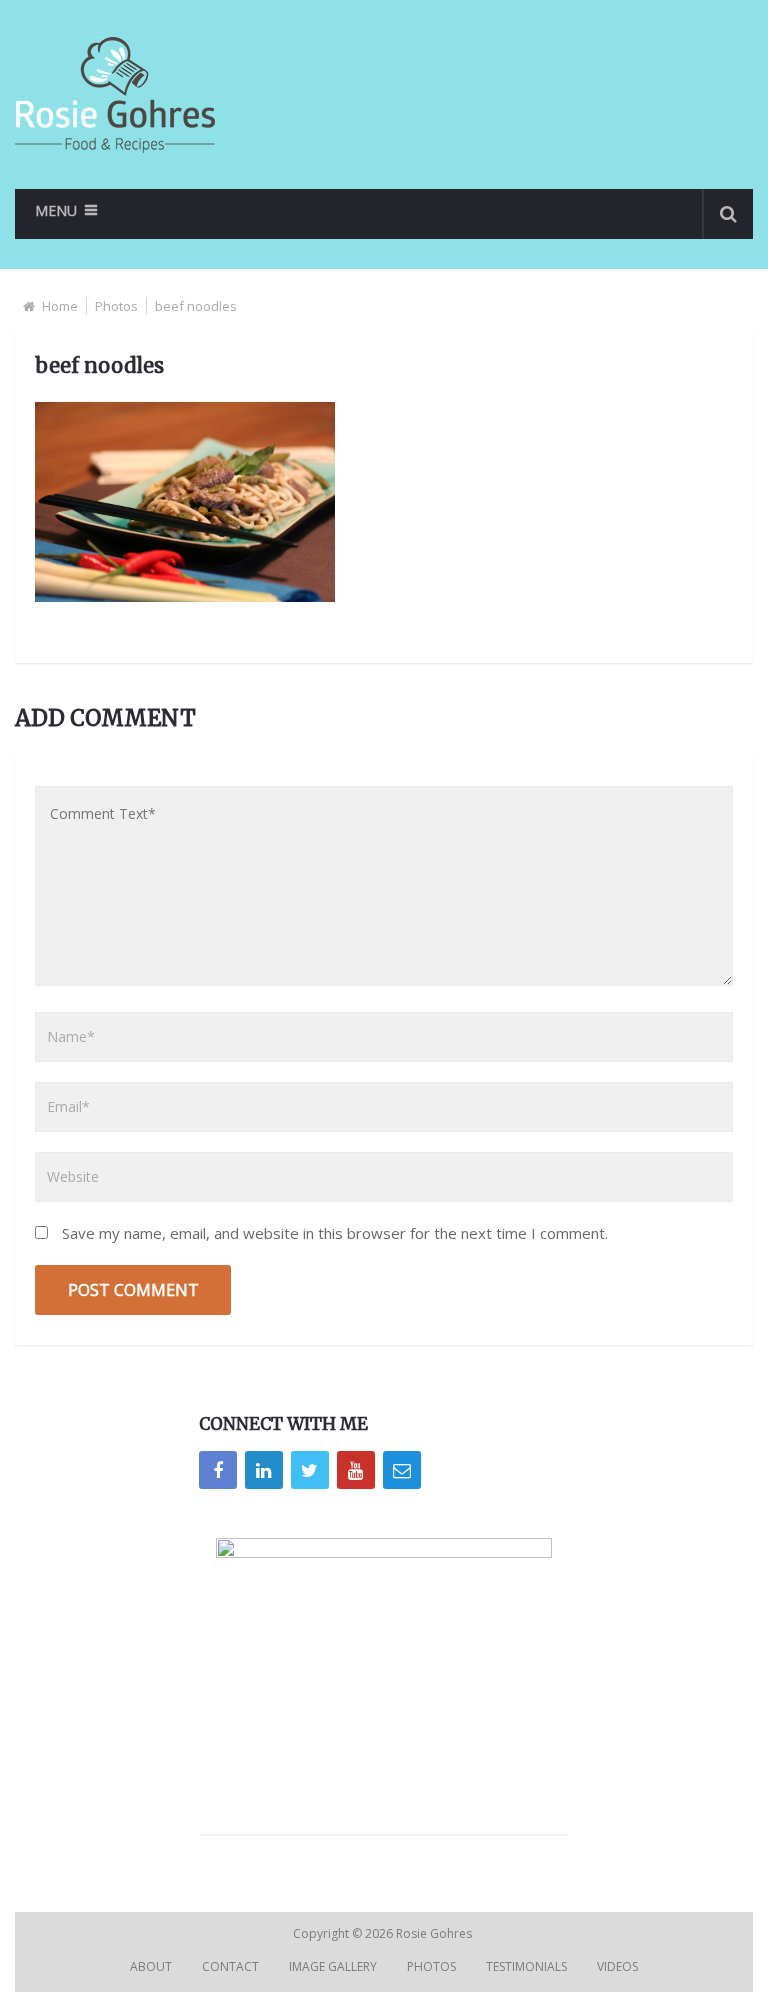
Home (60, 306)
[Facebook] (218, 1470)
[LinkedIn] (264, 1470)
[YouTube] (356, 1470)
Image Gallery (333, 1966)
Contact (230, 1966)
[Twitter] (310, 1470)
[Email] (402, 1470)
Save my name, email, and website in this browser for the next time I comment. (335, 1233)
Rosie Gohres (435, 1933)
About (151, 1966)
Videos (617, 1966)
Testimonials (526, 1966)
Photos (116, 306)
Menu (56, 210)
